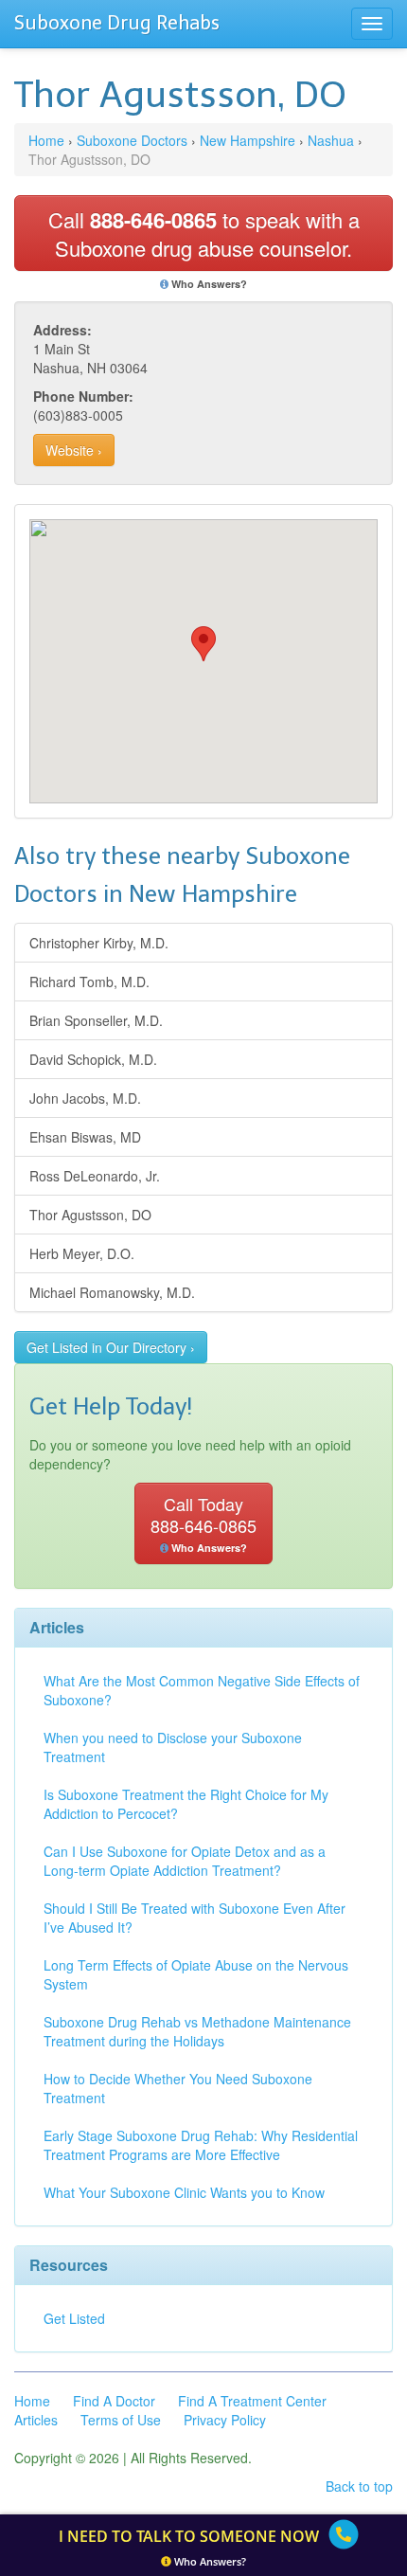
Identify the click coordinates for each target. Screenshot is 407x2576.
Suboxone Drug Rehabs (117, 23)
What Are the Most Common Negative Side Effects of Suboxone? (202, 1690)
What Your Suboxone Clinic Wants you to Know (184, 2192)
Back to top (359, 2486)
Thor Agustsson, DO (90, 1215)
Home (46, 140)
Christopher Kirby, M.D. (99, 943)
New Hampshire (248, 140)
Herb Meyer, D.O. (82, 1253)
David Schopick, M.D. (93, 1059)
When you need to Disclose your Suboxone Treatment (173, 1747)
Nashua (331, 140)
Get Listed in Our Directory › (111, 1347)
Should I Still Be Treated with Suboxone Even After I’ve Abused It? (195, 1918)
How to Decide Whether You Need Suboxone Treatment (178, 2088)
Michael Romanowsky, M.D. (112, 1292)
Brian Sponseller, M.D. (96, 1020)
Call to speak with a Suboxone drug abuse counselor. (204, 234)
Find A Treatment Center (252, 2401)
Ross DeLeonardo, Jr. (95, 1176)
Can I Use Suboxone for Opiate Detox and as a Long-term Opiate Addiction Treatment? (185, 1861)
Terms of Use (121, 2420)
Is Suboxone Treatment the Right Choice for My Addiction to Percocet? (186, 1804)
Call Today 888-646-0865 (203, 1523)
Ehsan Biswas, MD (85, 1137)
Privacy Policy (225, 2420)
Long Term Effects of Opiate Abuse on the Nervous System (196, 1974)
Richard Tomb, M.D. (89, 982)
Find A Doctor (114, 2401)
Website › (74, 450)
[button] (203, 644)
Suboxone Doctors (132, 140)
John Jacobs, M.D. (85, 1098)
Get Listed (74, 2318)
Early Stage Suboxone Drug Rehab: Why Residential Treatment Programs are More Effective (201, 2145)
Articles (36, 2420)
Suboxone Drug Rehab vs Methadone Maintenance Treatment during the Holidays (197, 2031)
